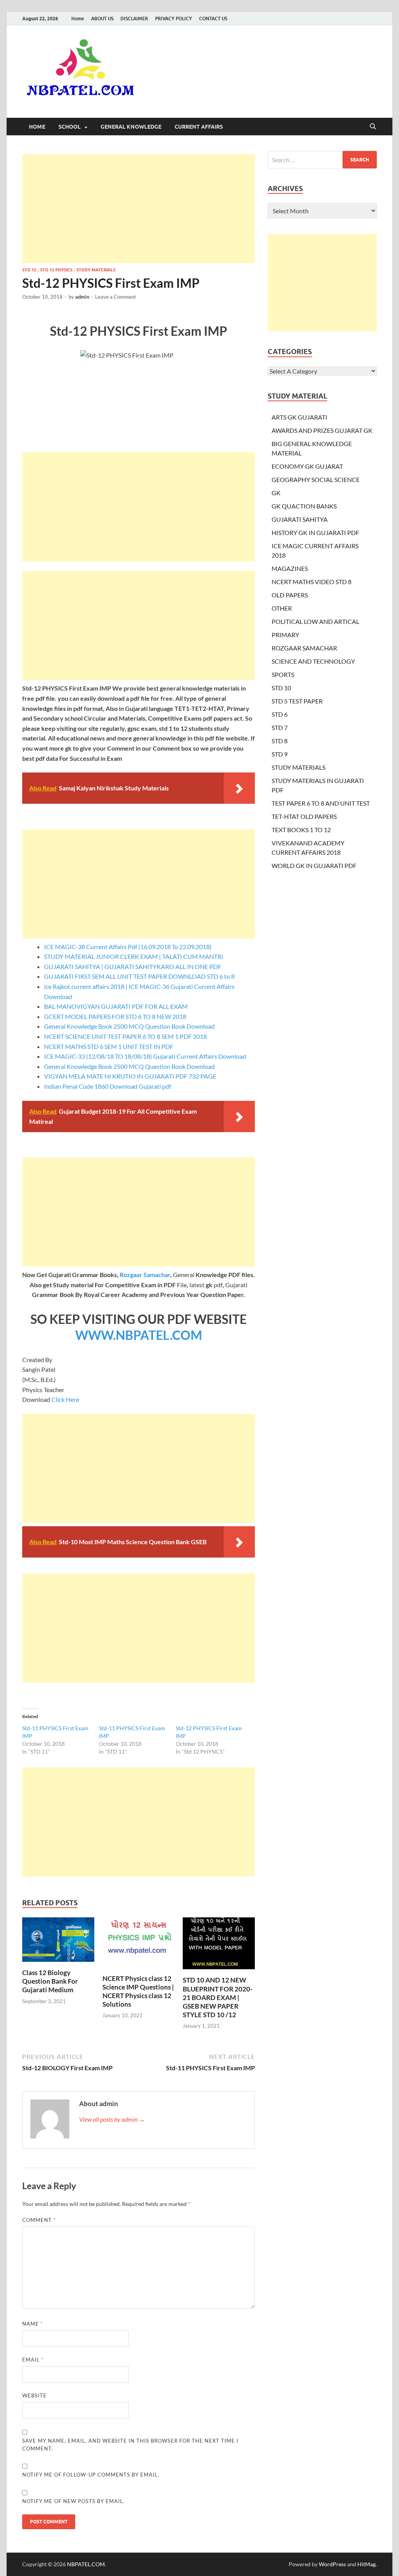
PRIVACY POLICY (174, 19)
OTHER (282, 608)
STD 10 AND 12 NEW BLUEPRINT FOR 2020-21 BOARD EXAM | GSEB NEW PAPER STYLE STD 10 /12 (218, 1997)
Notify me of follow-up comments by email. (91, 2475)
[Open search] (373, 127)
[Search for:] (322, 160)
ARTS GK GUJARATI (299, 417)
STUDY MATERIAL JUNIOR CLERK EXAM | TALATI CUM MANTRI (134, 956)
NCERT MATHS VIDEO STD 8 (312, 582)
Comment (39, 2220)
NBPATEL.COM (86, 2564)
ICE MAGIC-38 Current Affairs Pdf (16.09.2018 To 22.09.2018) (128, 947)
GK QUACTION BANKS (304, 506)
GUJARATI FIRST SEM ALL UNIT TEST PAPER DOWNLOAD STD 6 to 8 (139, 976)
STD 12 (29, 270)
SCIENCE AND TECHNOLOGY (313, 661)
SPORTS (283, 674)
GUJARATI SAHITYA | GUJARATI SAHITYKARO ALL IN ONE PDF (133, 966)
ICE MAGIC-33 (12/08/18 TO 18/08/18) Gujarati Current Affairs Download (145, 1056)
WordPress (332, 2564)
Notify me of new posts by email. (73, 2501)
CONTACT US (213, 19)
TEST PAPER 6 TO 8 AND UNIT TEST (321, 803)
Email (33, 2360)
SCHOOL (70, 127)
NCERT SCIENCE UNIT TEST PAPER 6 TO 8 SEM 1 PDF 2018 (125, 1036)
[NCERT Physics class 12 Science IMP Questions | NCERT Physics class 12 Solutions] (139, 1945)
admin (82, 297)
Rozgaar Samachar (145, 1275)
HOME (37, 127)
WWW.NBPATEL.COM (139, 1335)
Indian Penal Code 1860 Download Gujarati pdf (108, 1086)
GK (276, 493)
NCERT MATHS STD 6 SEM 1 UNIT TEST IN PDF (109, 1046)
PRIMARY (285, 635)
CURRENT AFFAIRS (199, 127)
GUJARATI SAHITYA (300, 519)
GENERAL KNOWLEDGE (131, 127)
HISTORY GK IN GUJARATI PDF (315, 532)
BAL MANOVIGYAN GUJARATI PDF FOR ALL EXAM (116, 1006)
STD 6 (280, 714)
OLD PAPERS (290, 595)
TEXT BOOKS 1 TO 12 (301, 830)
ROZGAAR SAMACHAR (304, 648)
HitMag (366, 2564)
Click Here (65, 1399)
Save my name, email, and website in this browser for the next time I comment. (130, 2445)
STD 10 (281, 688)
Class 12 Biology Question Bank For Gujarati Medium (50, 1981)
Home (78, 19)
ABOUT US (102, 19)
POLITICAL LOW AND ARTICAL (315, 621)
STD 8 (280, 741)
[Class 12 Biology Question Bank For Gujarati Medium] (58, 1942)
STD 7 (280, 727)
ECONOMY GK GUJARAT (307, 466)
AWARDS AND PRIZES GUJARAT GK (322, 430)
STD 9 (280, 754)
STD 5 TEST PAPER (297, 701)
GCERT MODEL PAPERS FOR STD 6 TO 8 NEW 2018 (115, 1016)
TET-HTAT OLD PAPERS (304, 816)
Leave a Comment (116, 297)
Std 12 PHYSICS (56, 270)
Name (33, 2324)
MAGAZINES (290, 568)
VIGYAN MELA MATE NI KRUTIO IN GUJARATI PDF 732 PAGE (130, 1076)
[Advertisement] (139, 209)
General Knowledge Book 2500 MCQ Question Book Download (129, 1026)
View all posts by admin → (112, 2119)
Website (34, 2395)
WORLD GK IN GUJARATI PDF (314, 865)
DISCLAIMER (134, 19)
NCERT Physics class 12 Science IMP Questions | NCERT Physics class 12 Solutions (138, 1991)
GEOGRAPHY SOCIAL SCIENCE (316, 479)
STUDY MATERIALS (96, 270)
